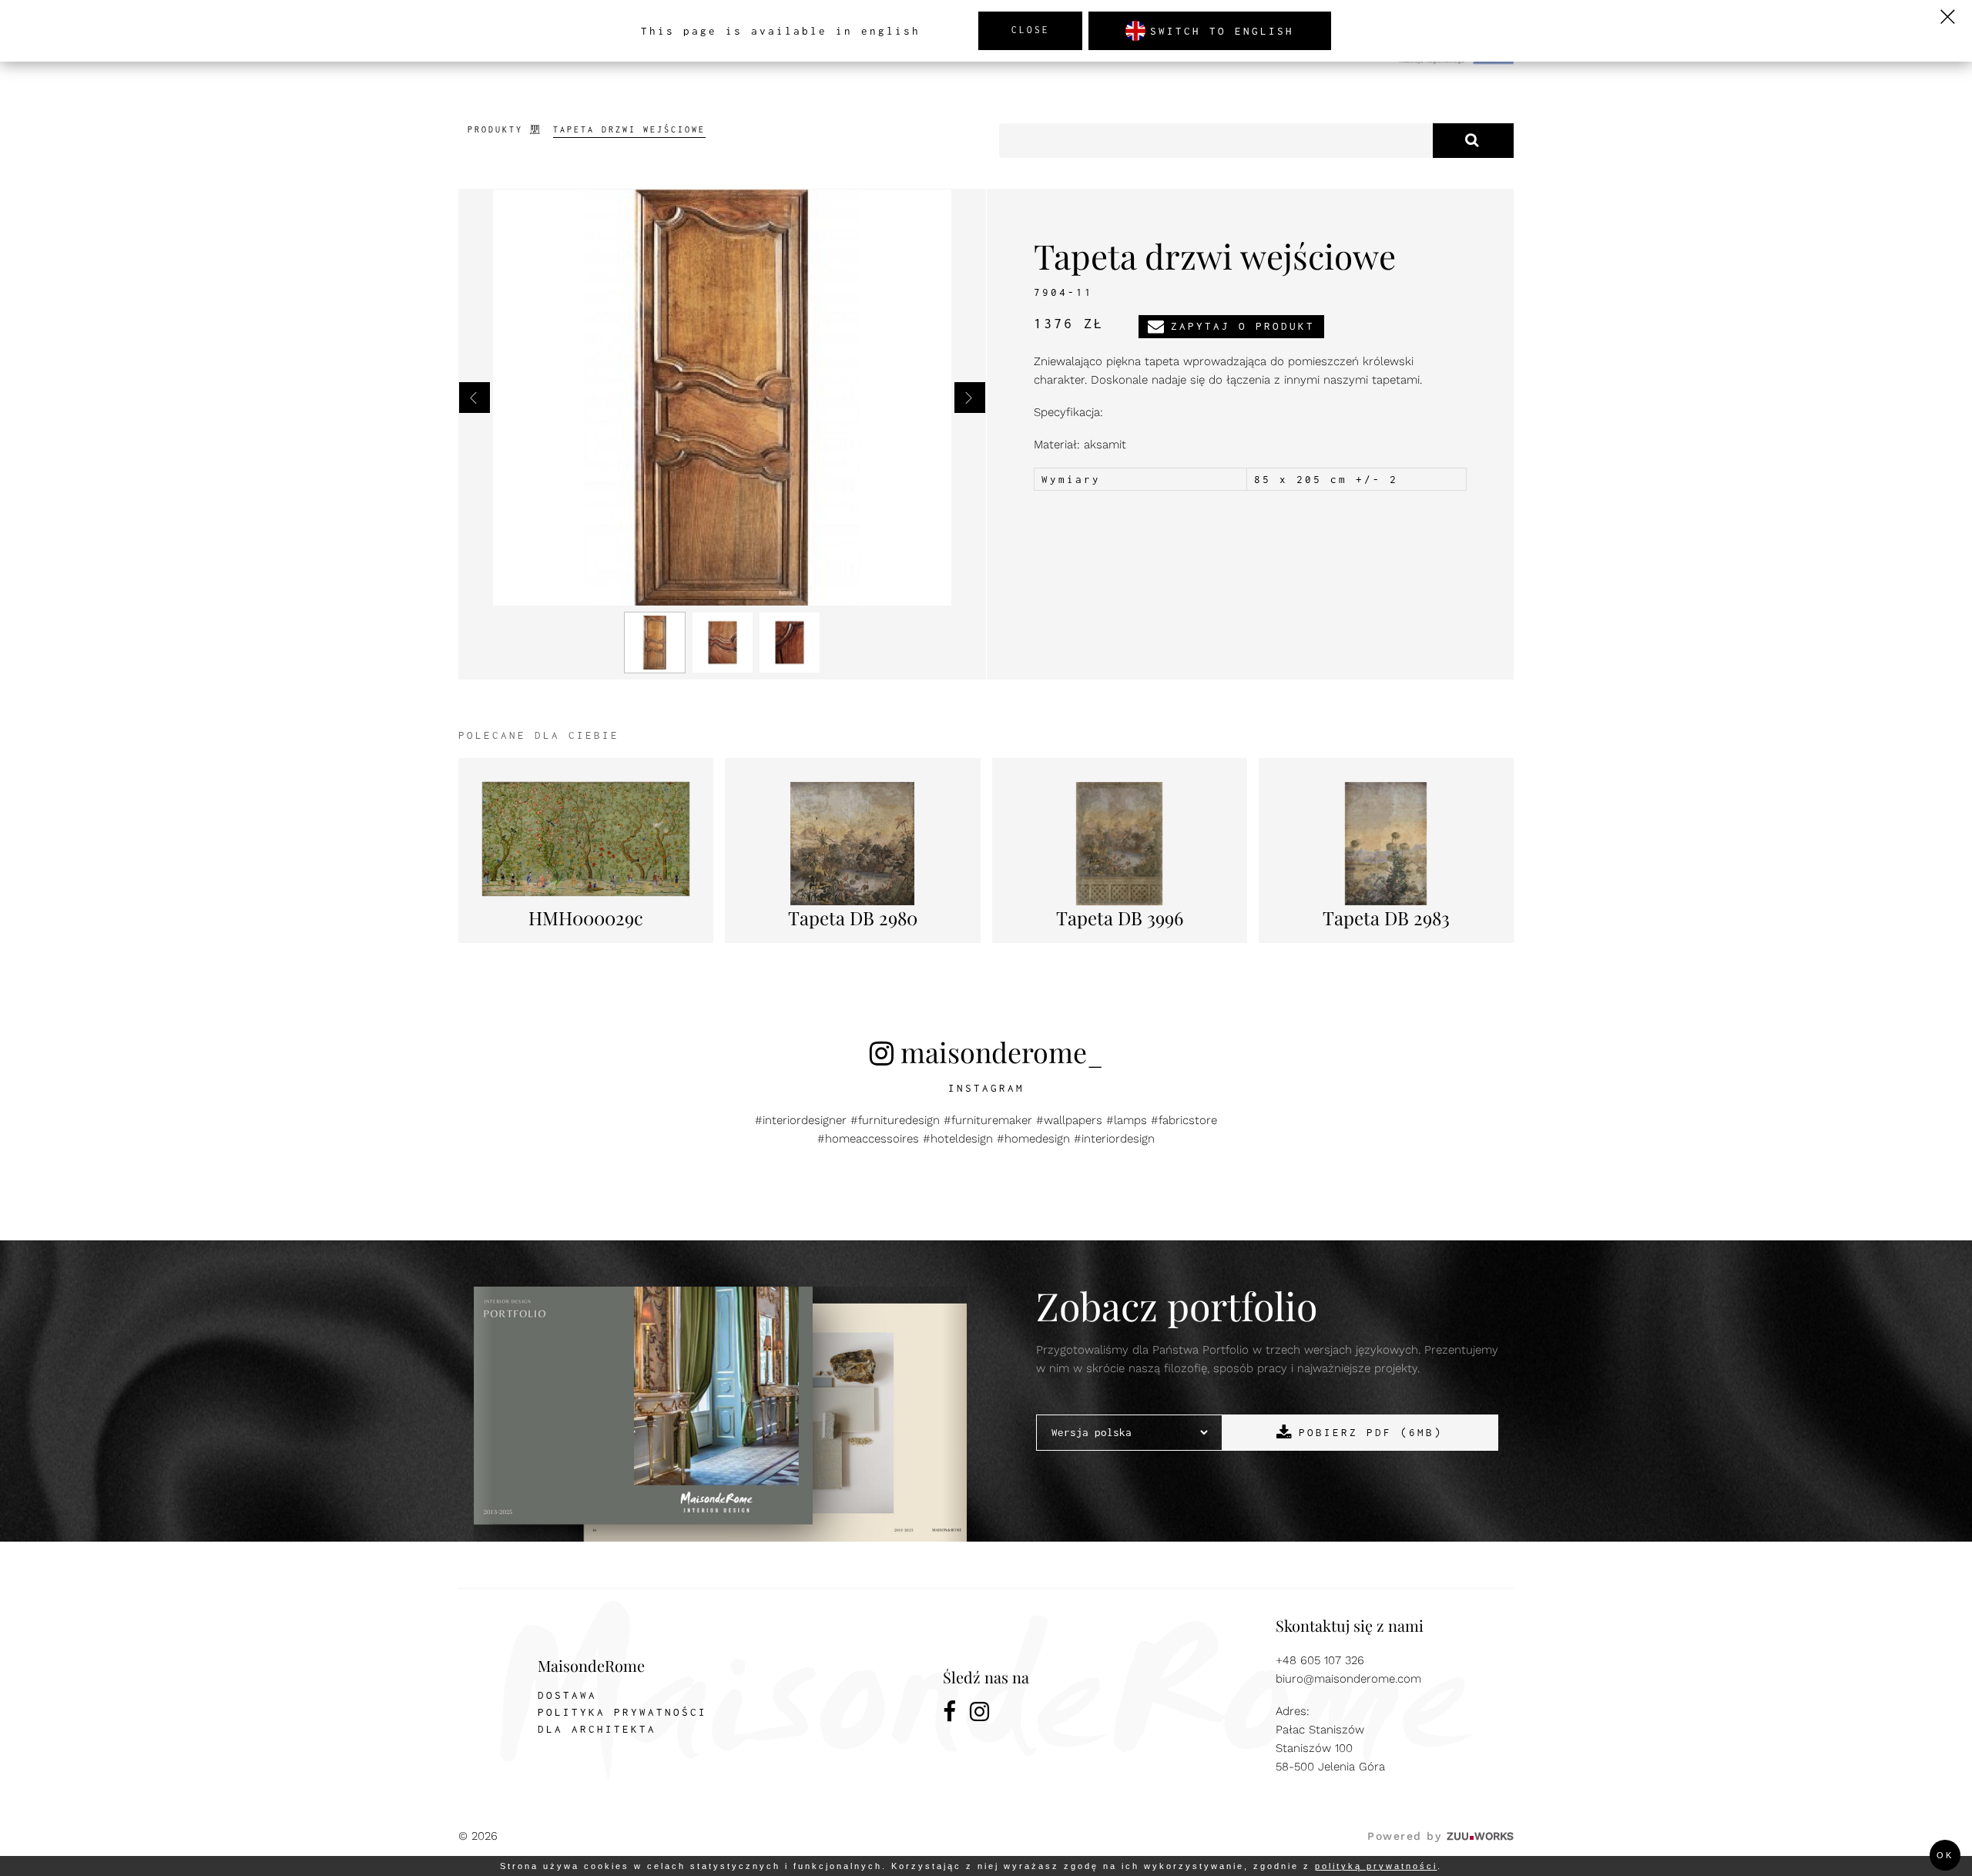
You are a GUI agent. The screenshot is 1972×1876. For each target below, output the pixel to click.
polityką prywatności (1376, 1866)
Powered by (1440, 1836)
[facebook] (951, 1714)
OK (1945, 1855)
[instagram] (981, 1714)
